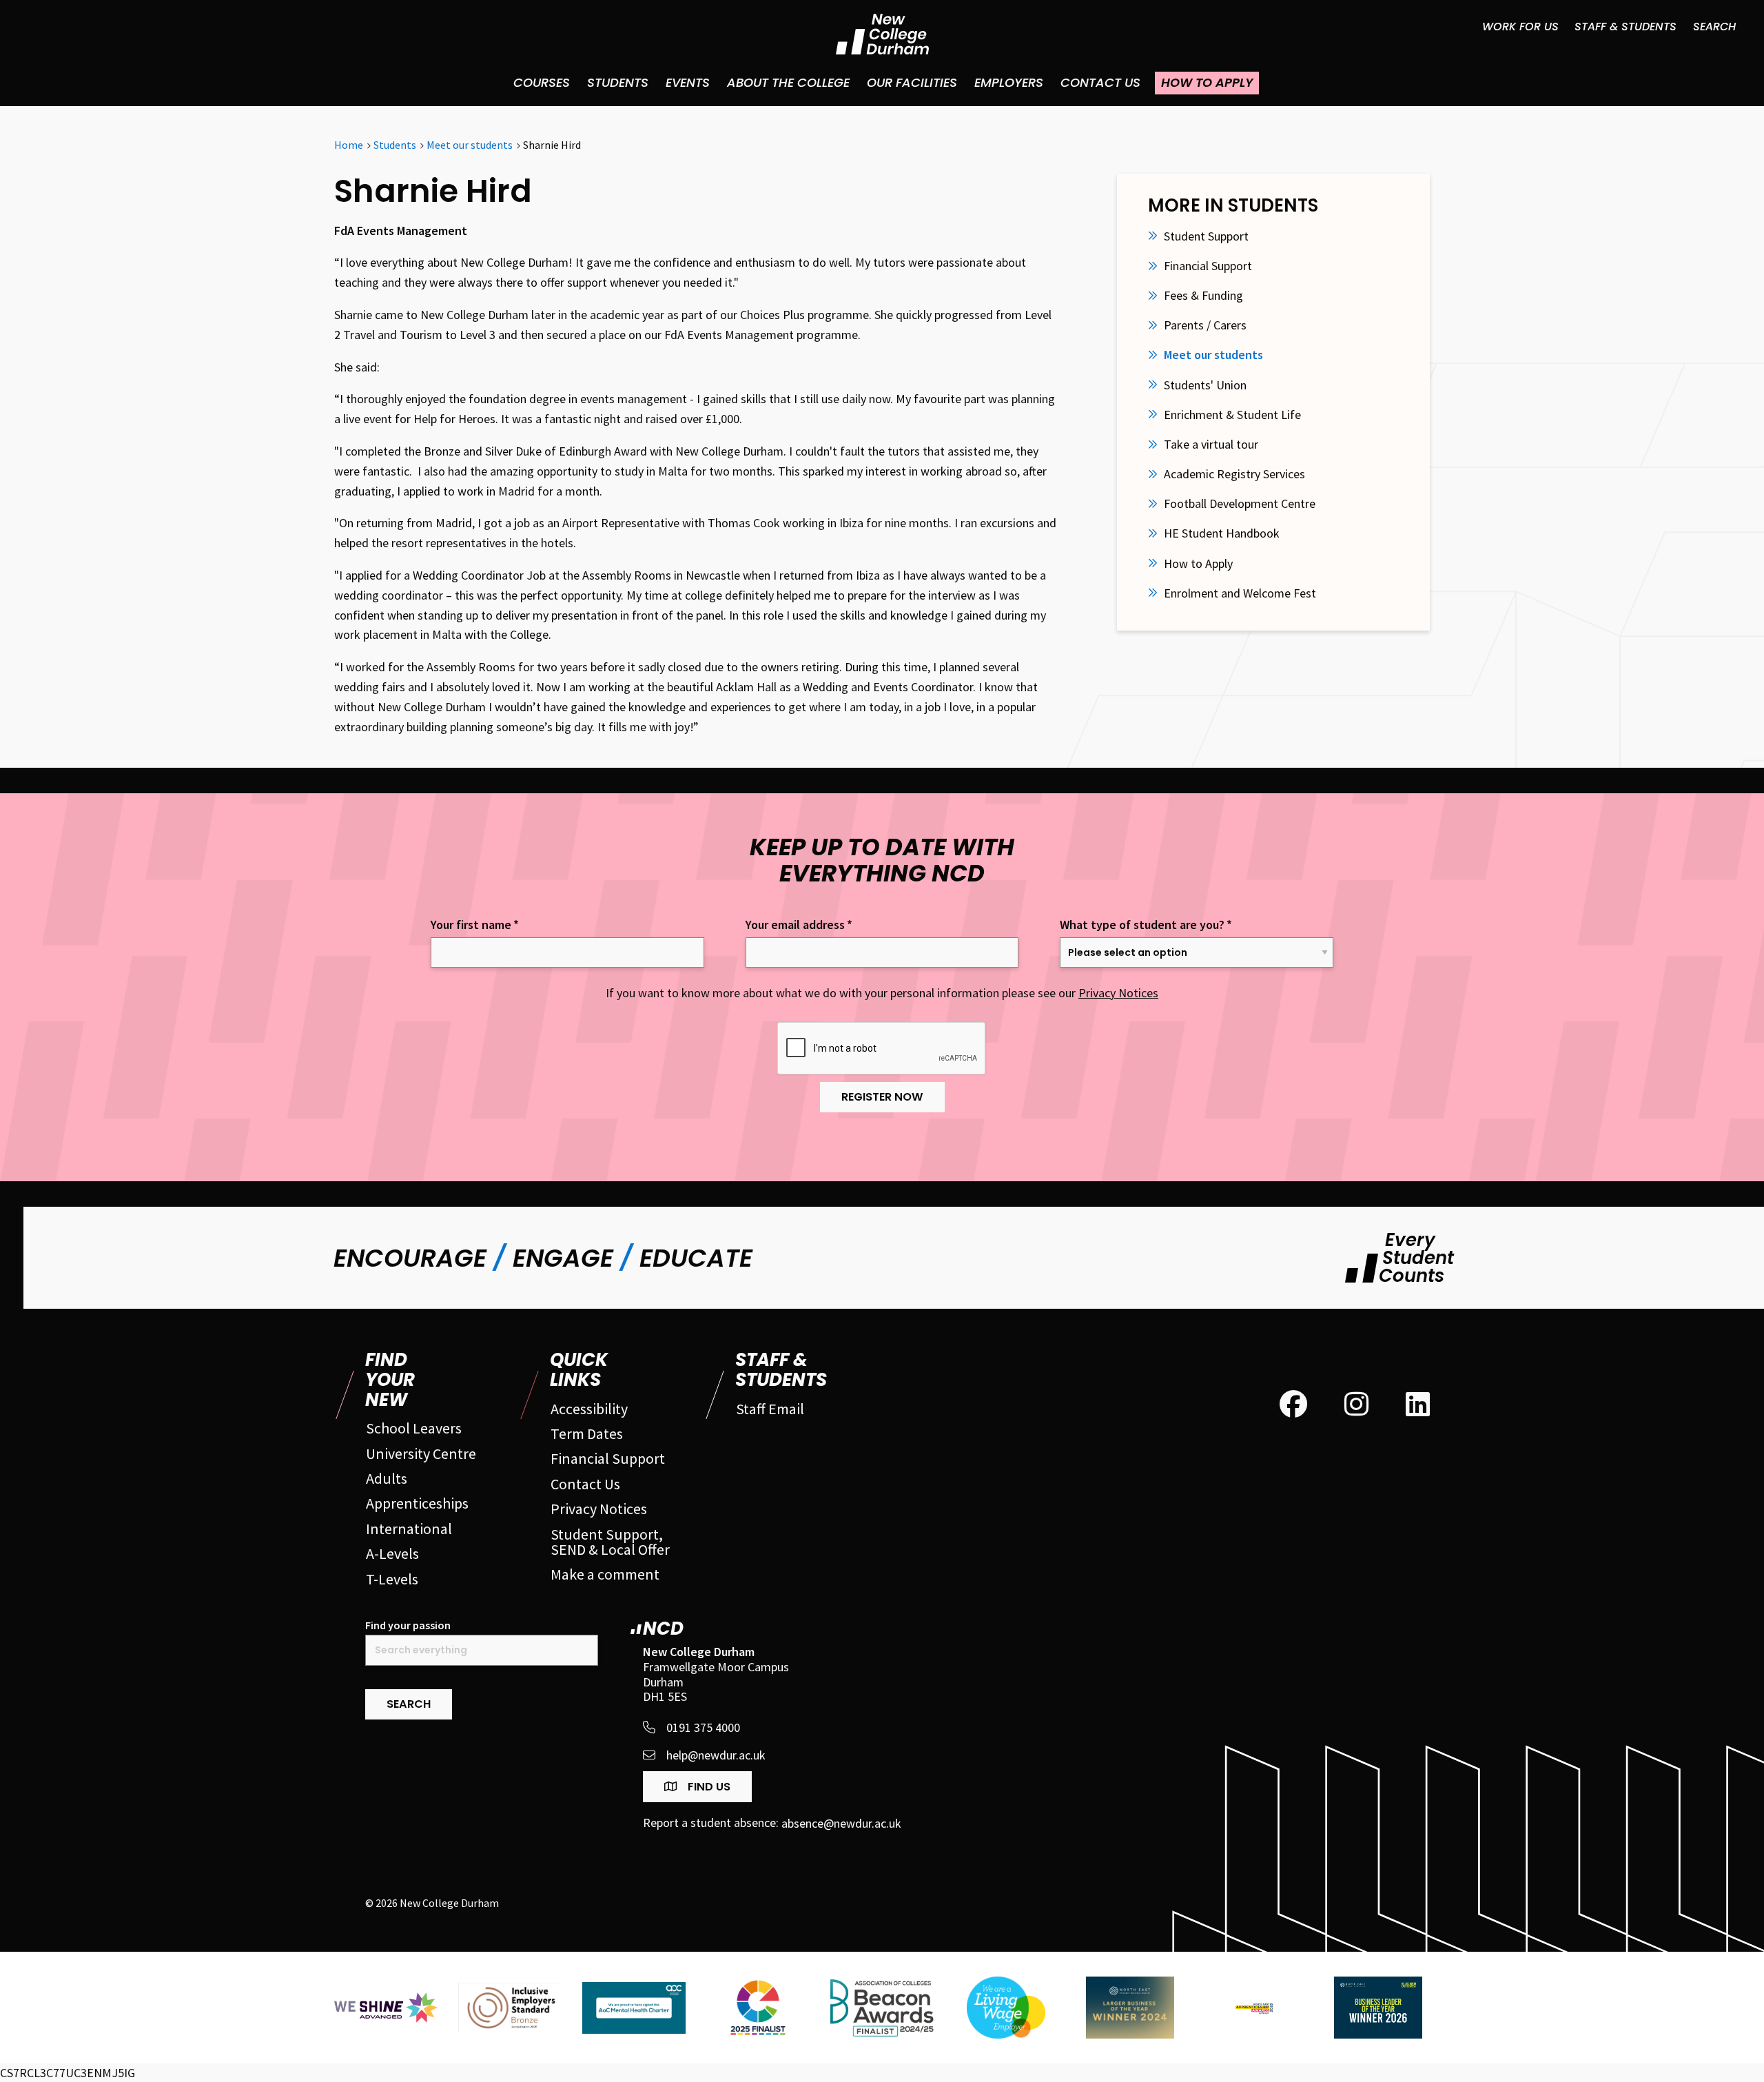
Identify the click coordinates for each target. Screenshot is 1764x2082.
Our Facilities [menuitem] (912, 82)
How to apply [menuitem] (1207, 82)
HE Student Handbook (1222, 533)
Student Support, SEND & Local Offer (610, 1542)
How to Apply (1198, 564)
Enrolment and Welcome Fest (1240, 593)
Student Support (1206, 236)
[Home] (882, 34)
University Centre (421, 1453)
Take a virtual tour (1211, 445)
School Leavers (414, 1428)
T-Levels (392, 1579)
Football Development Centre (1240, 504)
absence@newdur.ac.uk (841, 1823)
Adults (387, 1478)
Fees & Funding (1203, 296)
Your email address (799, 925)
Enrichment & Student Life (1232, 415)
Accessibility (589, 1409)
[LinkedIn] (1418, 1405)
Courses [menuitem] (542, 82)
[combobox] (482, 1650)
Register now (882, 1097)
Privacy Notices (1118, 993)
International (409, 1529)
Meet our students (1213, 355)
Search (1714, 27)
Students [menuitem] (618, 82)
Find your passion (408, 1625)
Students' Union (1205, 385)
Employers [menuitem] (1009, 82)
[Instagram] (1356, 1405)
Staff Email (770, 1409)
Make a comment (605, 1574)
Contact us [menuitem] (1100, 82)
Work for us (1520, 27)
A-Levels (392, 1553)
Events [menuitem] (688, 82)
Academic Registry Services (1234, 474)
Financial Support (1208, 266)
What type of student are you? (1146, 925)
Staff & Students (1625, 27)
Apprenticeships (417, 1503)
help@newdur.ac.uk (716, 1755)
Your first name (475, 925)
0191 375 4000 (703, 1727)
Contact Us (585, 1484)
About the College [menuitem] (788, 82)
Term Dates (587, 1433)
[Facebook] (1293, 1405)
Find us (708, 1787)
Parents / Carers (1205, 325)
